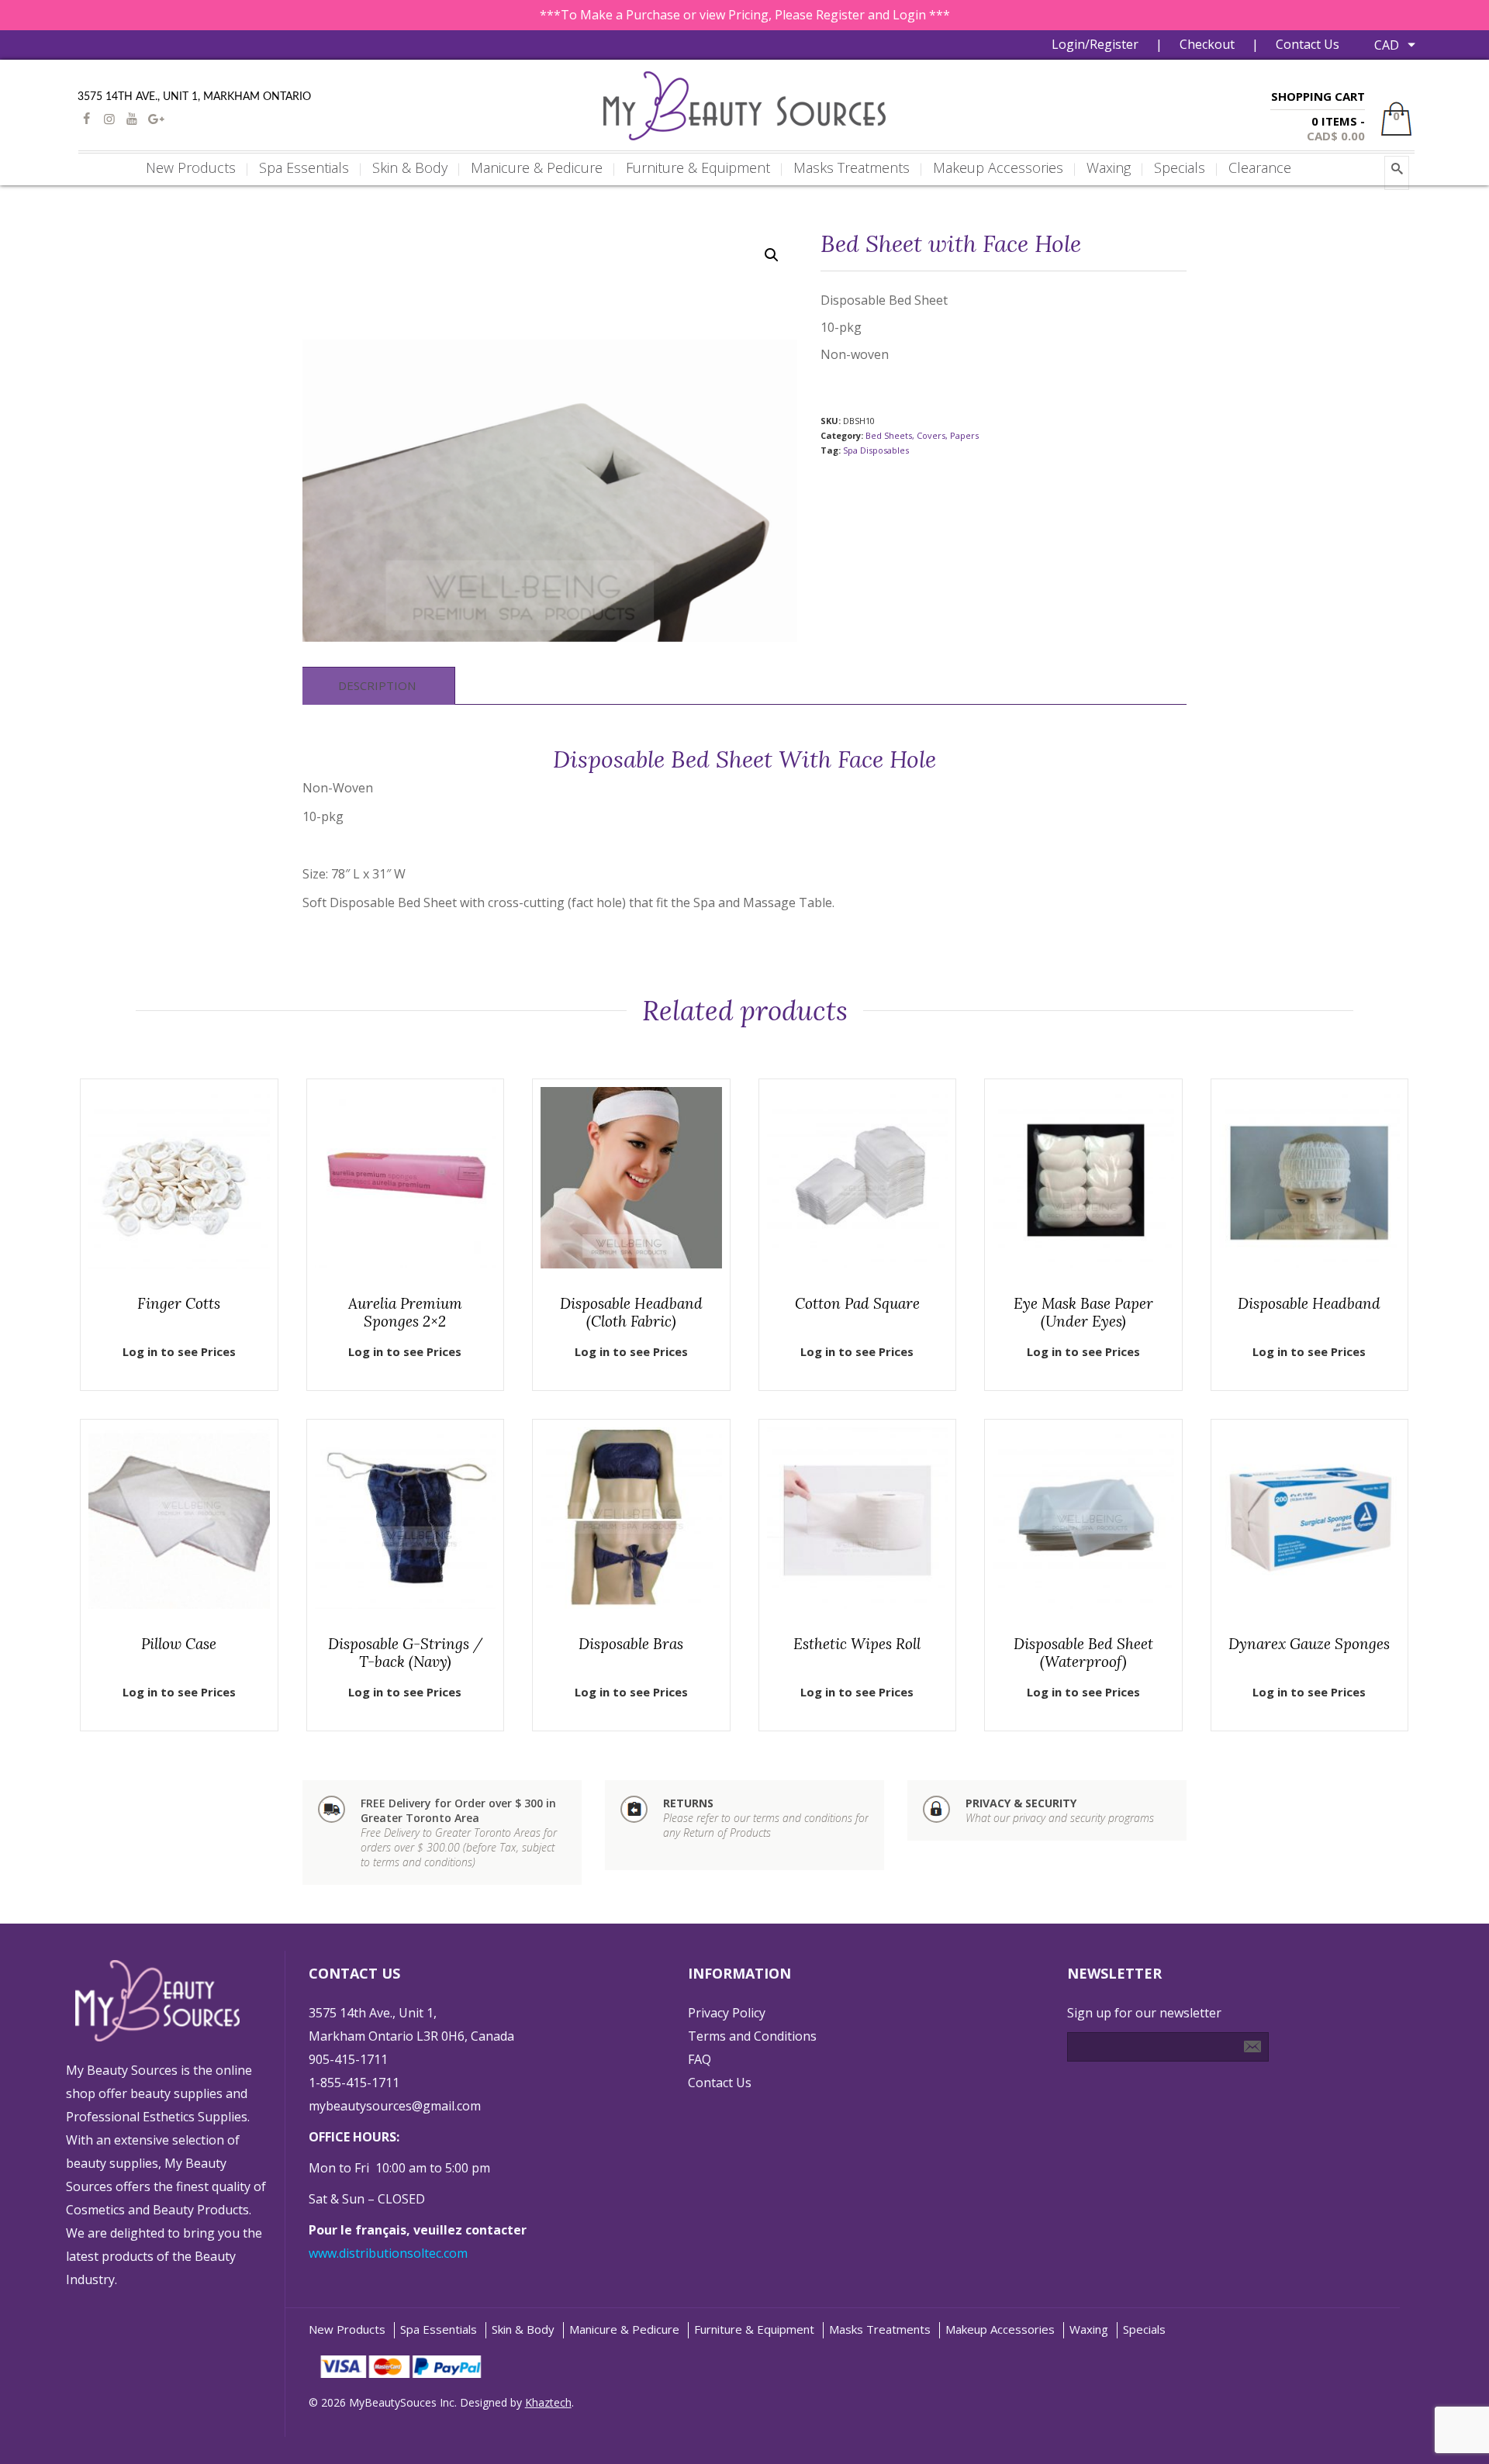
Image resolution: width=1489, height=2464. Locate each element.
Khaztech (548, 2402)
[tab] (377, 686)
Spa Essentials (439, 2329)
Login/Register (1095, 44)
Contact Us (1308, 44)
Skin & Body (523, 2329)
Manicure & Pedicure (624, 2329)
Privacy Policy (727, 2013)
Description (377, 685)
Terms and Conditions (752, 2036)
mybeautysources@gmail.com (395, 2106)
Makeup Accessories (1000, 2329)
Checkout (1207, 44)
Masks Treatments (880, 2329)
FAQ (700, 2059)
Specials (1144, 2329)
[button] (772, 255)
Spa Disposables (876, 450)
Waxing (1089, 2329)
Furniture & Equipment (754, 2329)
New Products (347, 2329)
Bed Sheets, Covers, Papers (922, 435)
